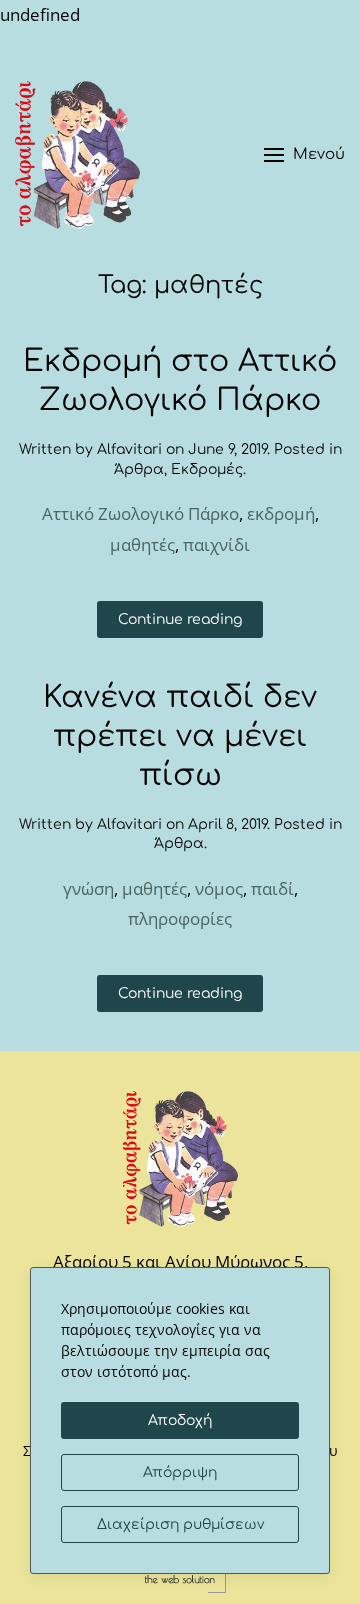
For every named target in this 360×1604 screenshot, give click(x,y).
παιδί (272, 888)
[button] (304, 155)
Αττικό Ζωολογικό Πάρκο (140, 513)
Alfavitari (129, 449)
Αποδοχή (180, 1420)
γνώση (88, 888)
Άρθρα (139, 469)
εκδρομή (281, 513)
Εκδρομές (207, 469)
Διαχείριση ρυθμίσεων (180, 1524)
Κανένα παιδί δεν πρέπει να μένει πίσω (180, 736)
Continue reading (180, 619)
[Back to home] (77, 155)
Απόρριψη (180, 1472)
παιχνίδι (216, 544)
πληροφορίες (180, 918)
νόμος (219, 888)
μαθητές (142, 544)
